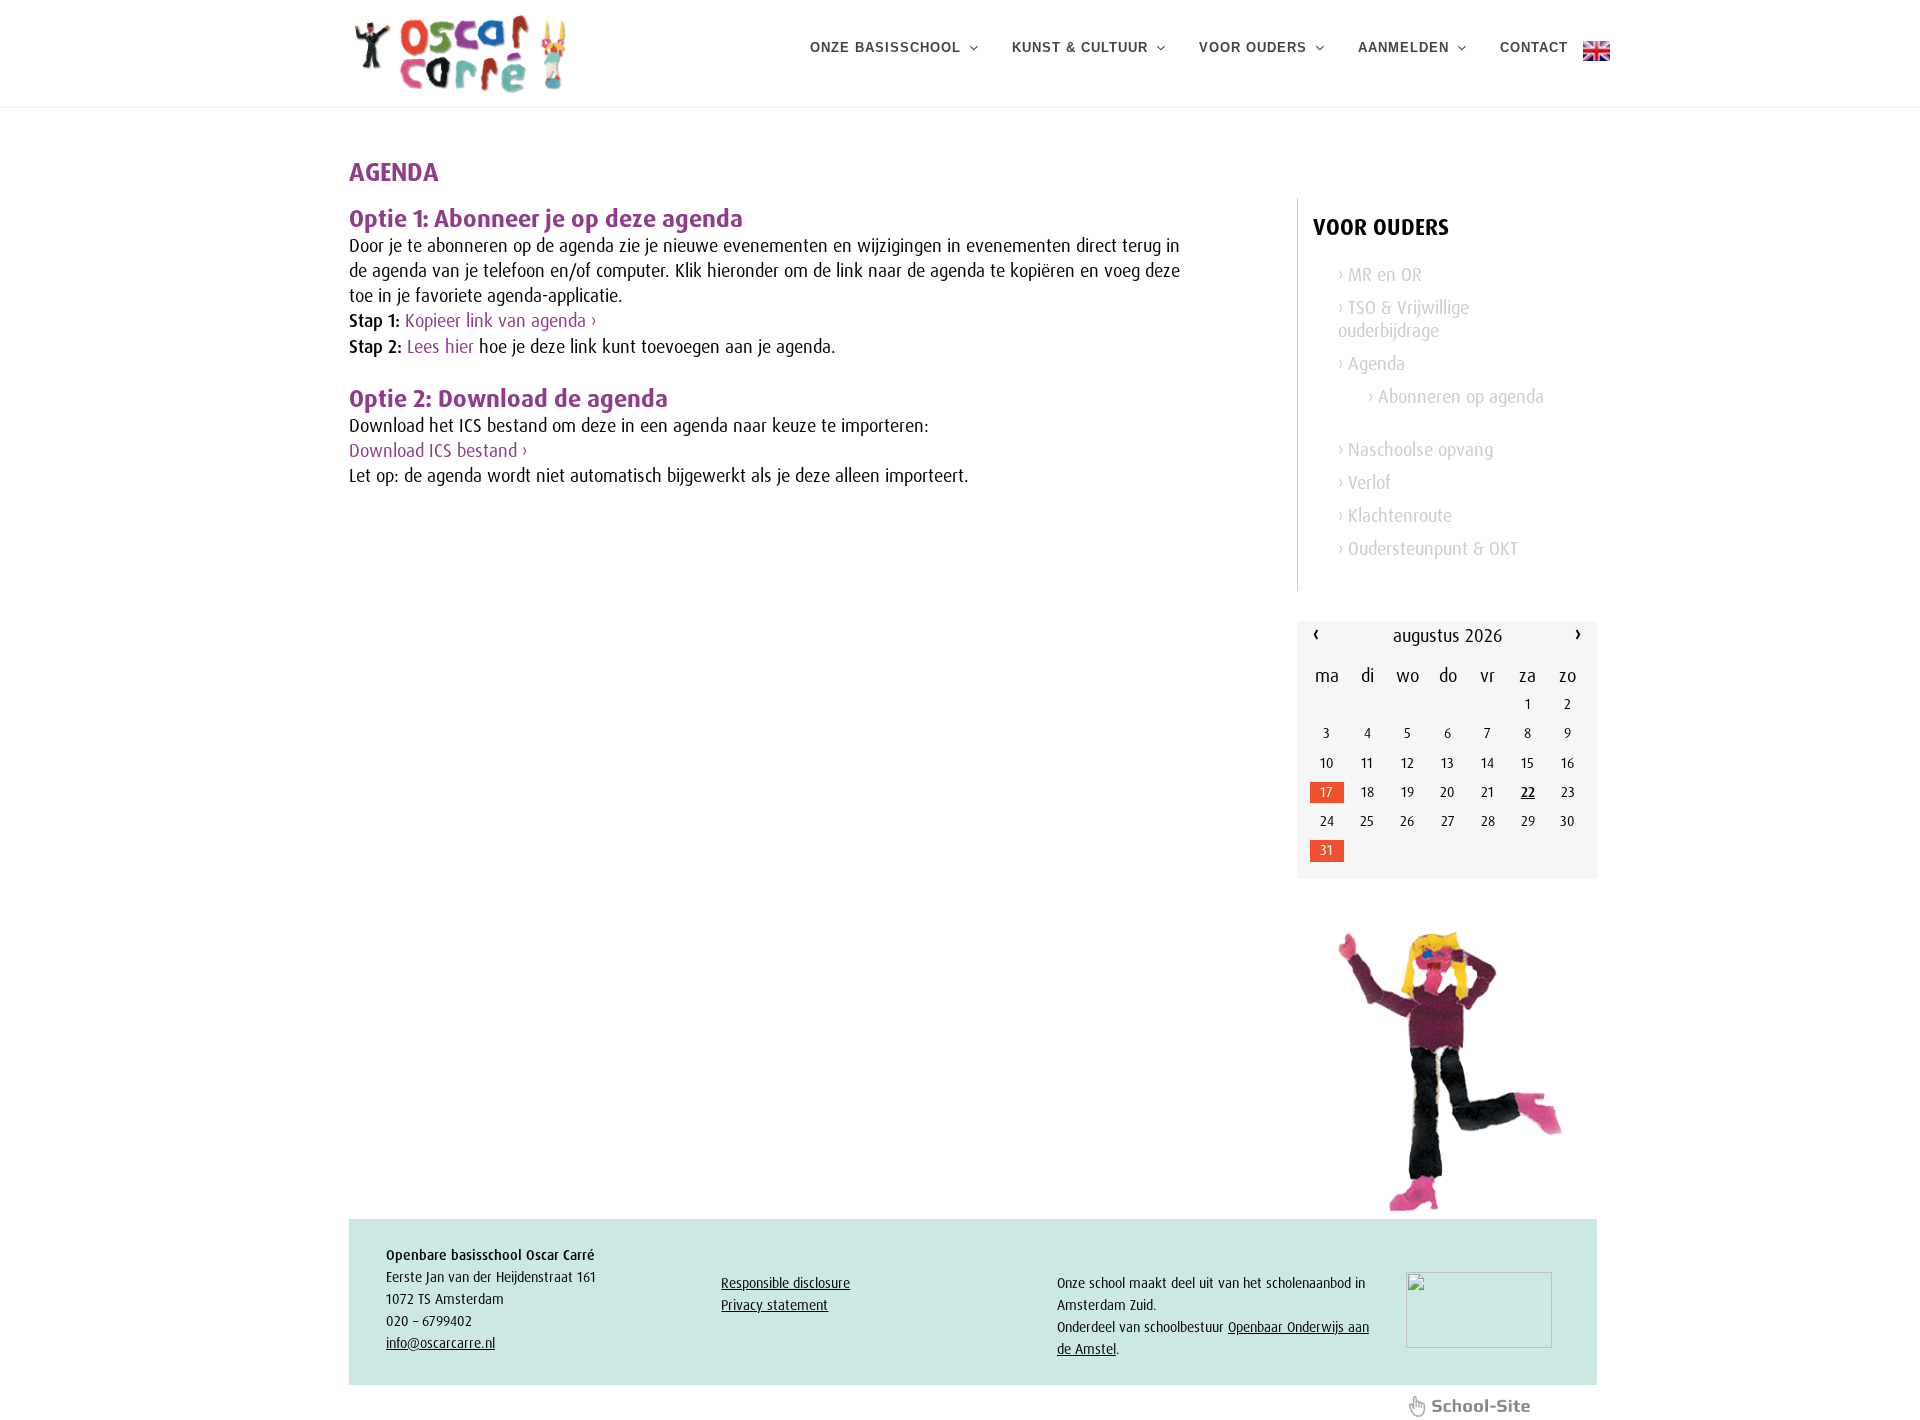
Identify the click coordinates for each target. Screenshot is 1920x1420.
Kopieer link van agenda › (500, 321)
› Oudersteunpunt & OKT (1428, 549)
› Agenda (1371, 364)
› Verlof (1364, 483)
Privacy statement (774, 1305)
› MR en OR (1380, 275)
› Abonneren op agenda (1456, 397)
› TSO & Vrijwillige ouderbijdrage (1403, 319)
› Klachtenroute (1395, 516)
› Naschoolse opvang (1415, 450)
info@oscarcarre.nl (440, 1343)
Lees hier (440, 347)
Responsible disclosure (785, 1283)
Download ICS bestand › (438, 451)
